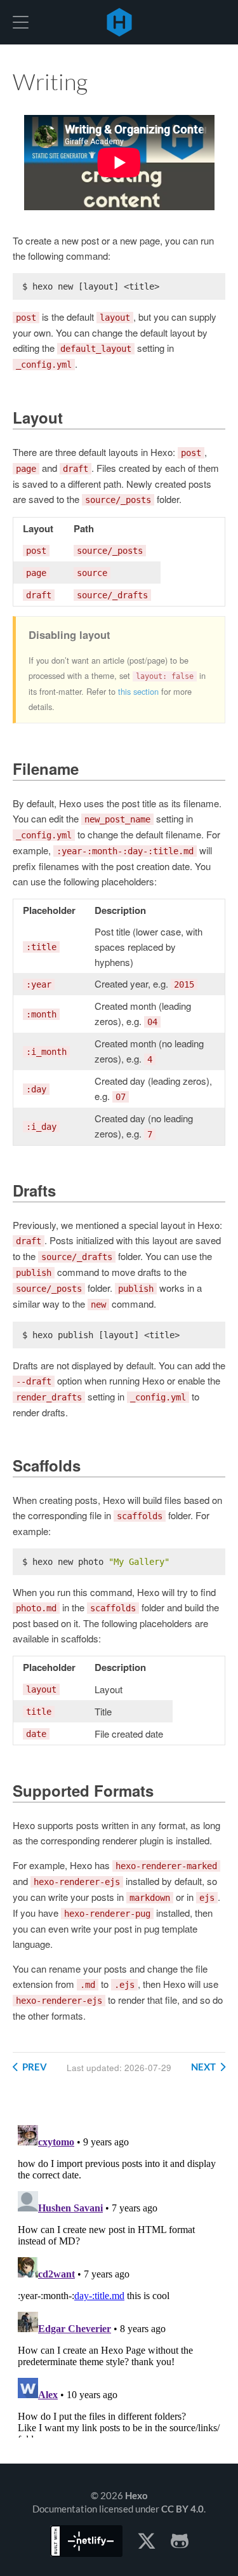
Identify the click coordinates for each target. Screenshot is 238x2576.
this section (138, 691)
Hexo (119, 22)
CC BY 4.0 (182, 2509)
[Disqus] (119, 2279)
